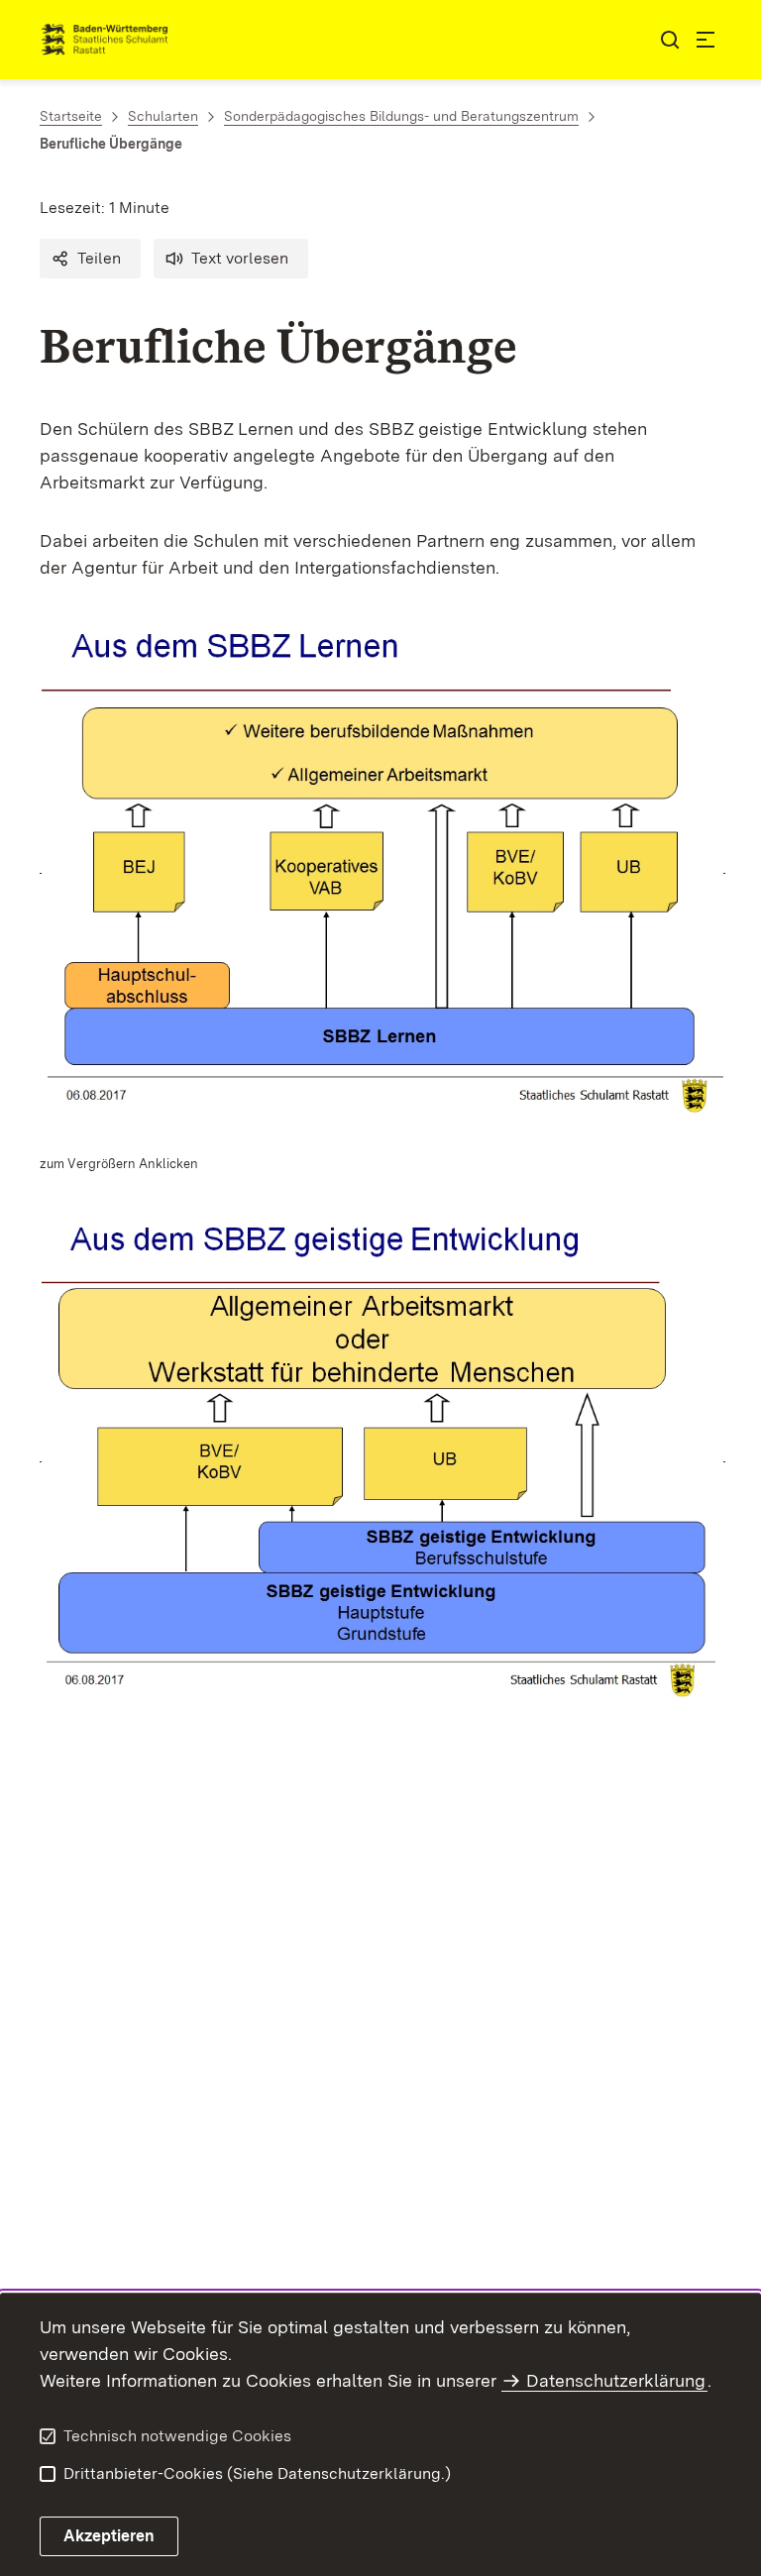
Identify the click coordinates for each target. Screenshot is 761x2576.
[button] (90, 259)
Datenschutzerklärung (616, 2380)
